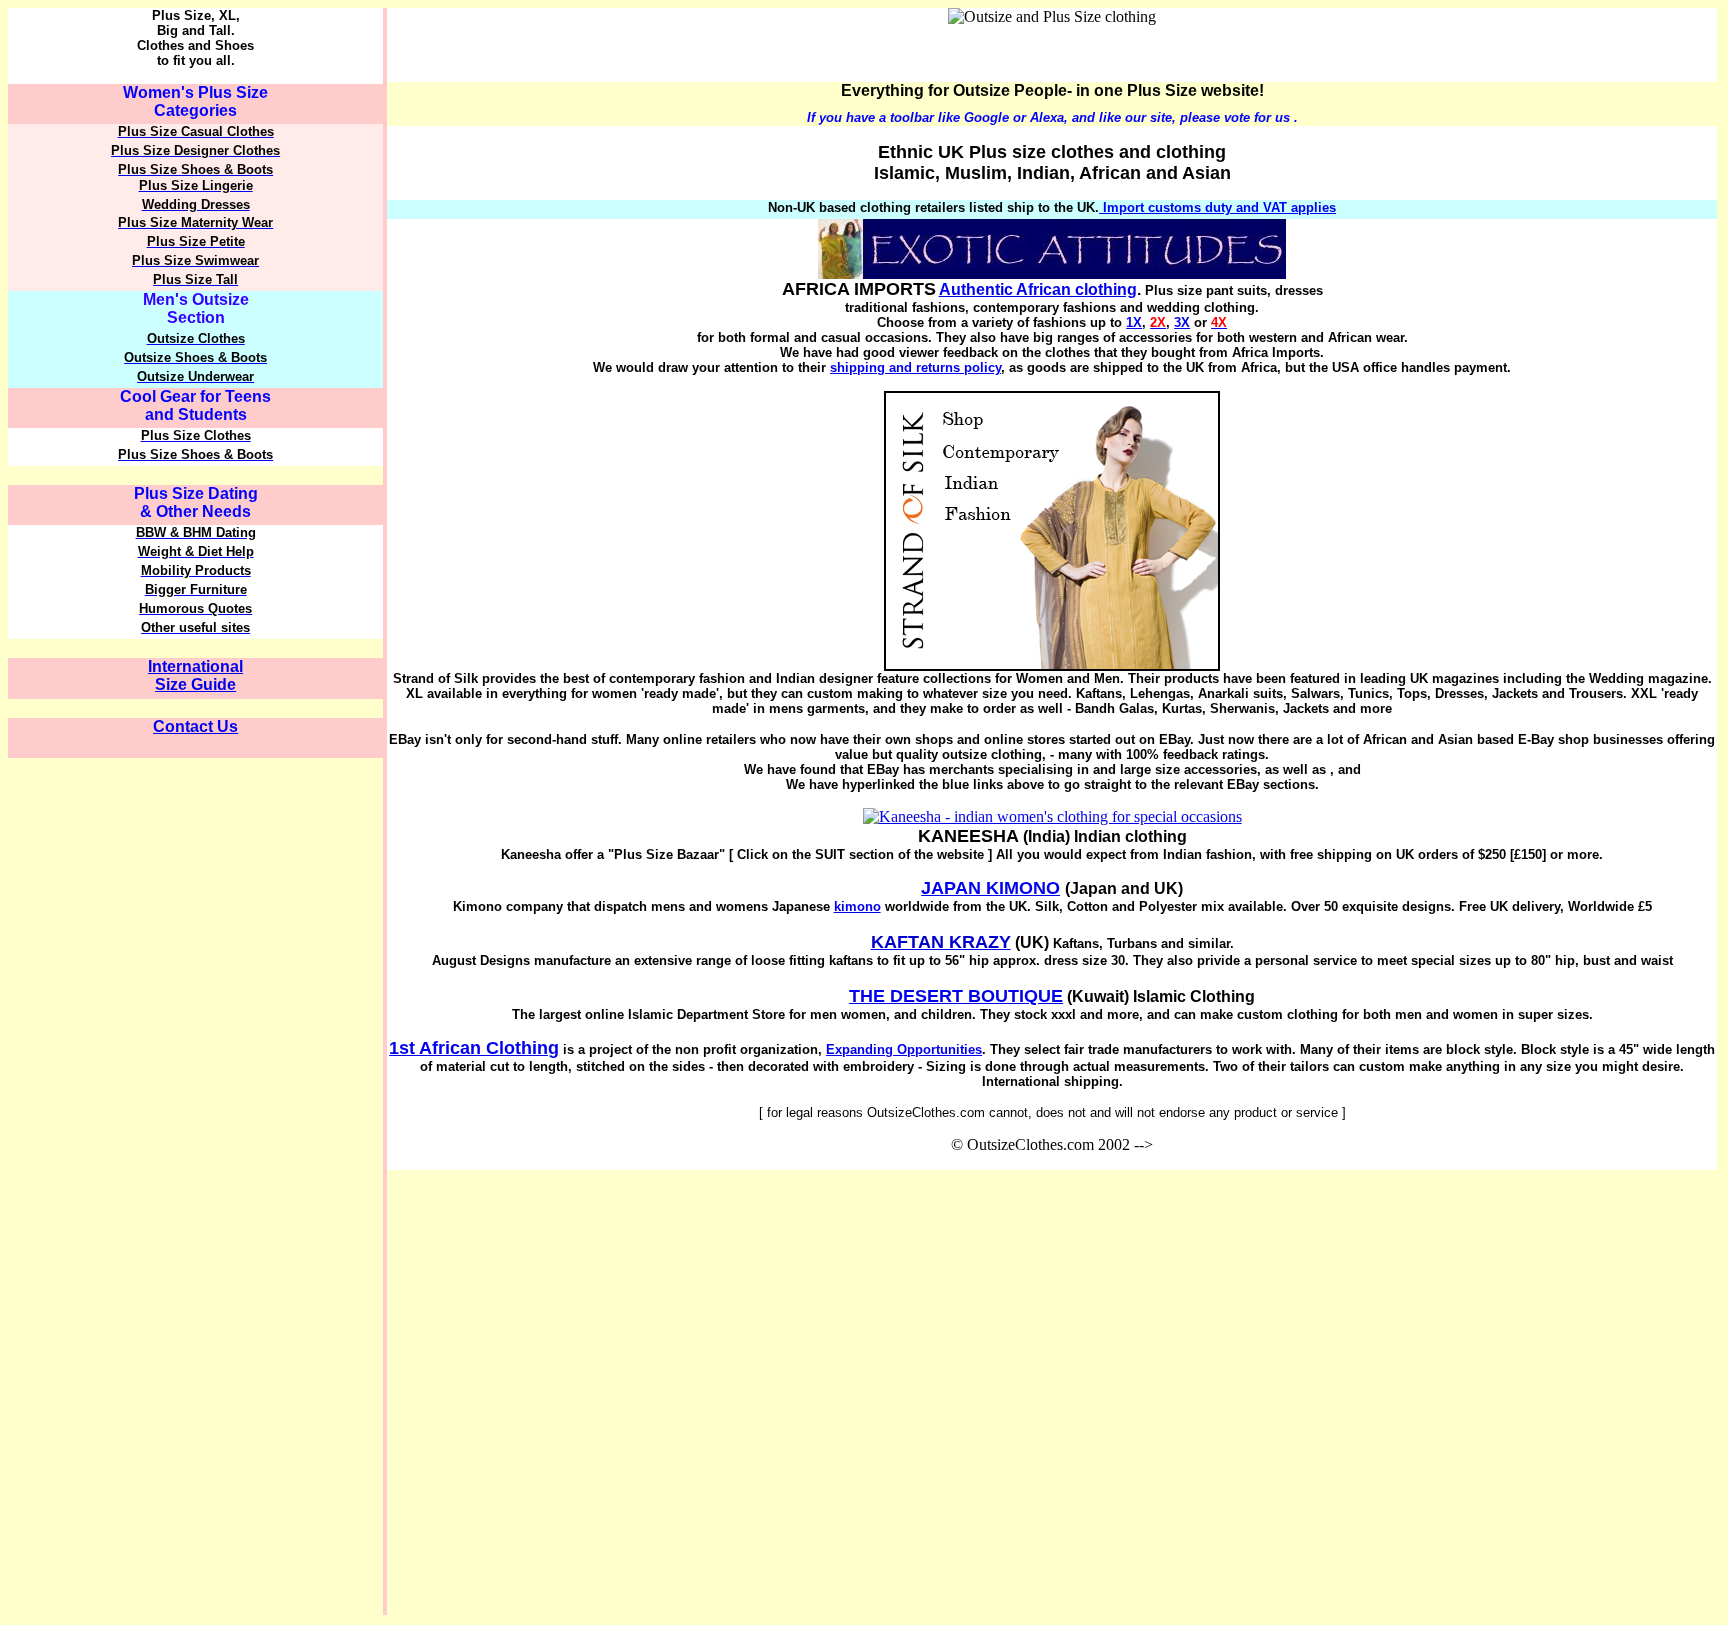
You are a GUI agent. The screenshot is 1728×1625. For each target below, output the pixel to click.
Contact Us (195, 726)
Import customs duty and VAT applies (1217, 207)
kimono (857, 906)
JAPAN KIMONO (990, 888)
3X (1182, 322)
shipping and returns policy (915, 367)
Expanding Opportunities (904, 1049)
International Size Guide (195, 675)
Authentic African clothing (1038, 289)
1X (1134, 322)
